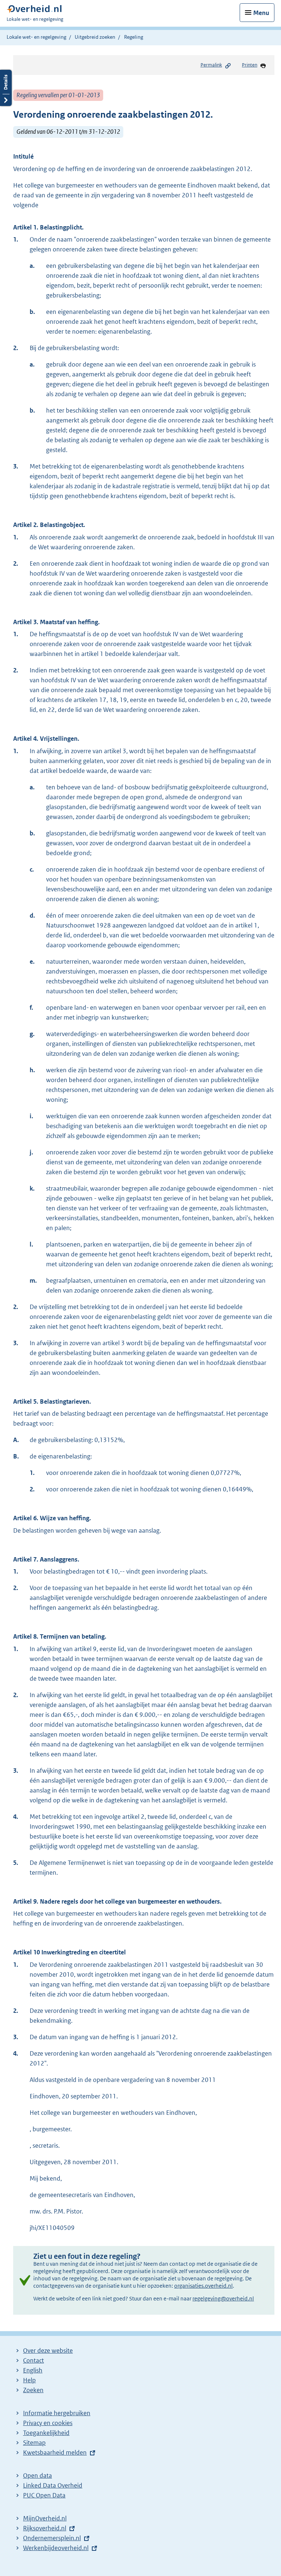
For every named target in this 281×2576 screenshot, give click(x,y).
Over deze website (48, 2351)
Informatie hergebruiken (57, 2413)
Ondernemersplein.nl (52, 2538)
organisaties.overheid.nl (203, 2286)
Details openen (6, 88)
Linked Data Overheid (53, 2485)
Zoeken (33, 2390)
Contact (33, 2360)
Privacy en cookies (48, 2423)
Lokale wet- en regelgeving (36, 37)
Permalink (211, 65)
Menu (261, 13)
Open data (38, 2476)
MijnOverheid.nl (45, 2518)
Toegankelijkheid (46, 2433)
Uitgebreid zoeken (95, 37)
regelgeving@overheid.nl (223, 2298)
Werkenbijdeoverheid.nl (56, 2548)
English (33, 2370)
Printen (250, 65)
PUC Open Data (44, 2495)
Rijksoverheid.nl (45, 2528)
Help (29, 2380)
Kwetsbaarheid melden (55, 2452)
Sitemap (34, 2443)
